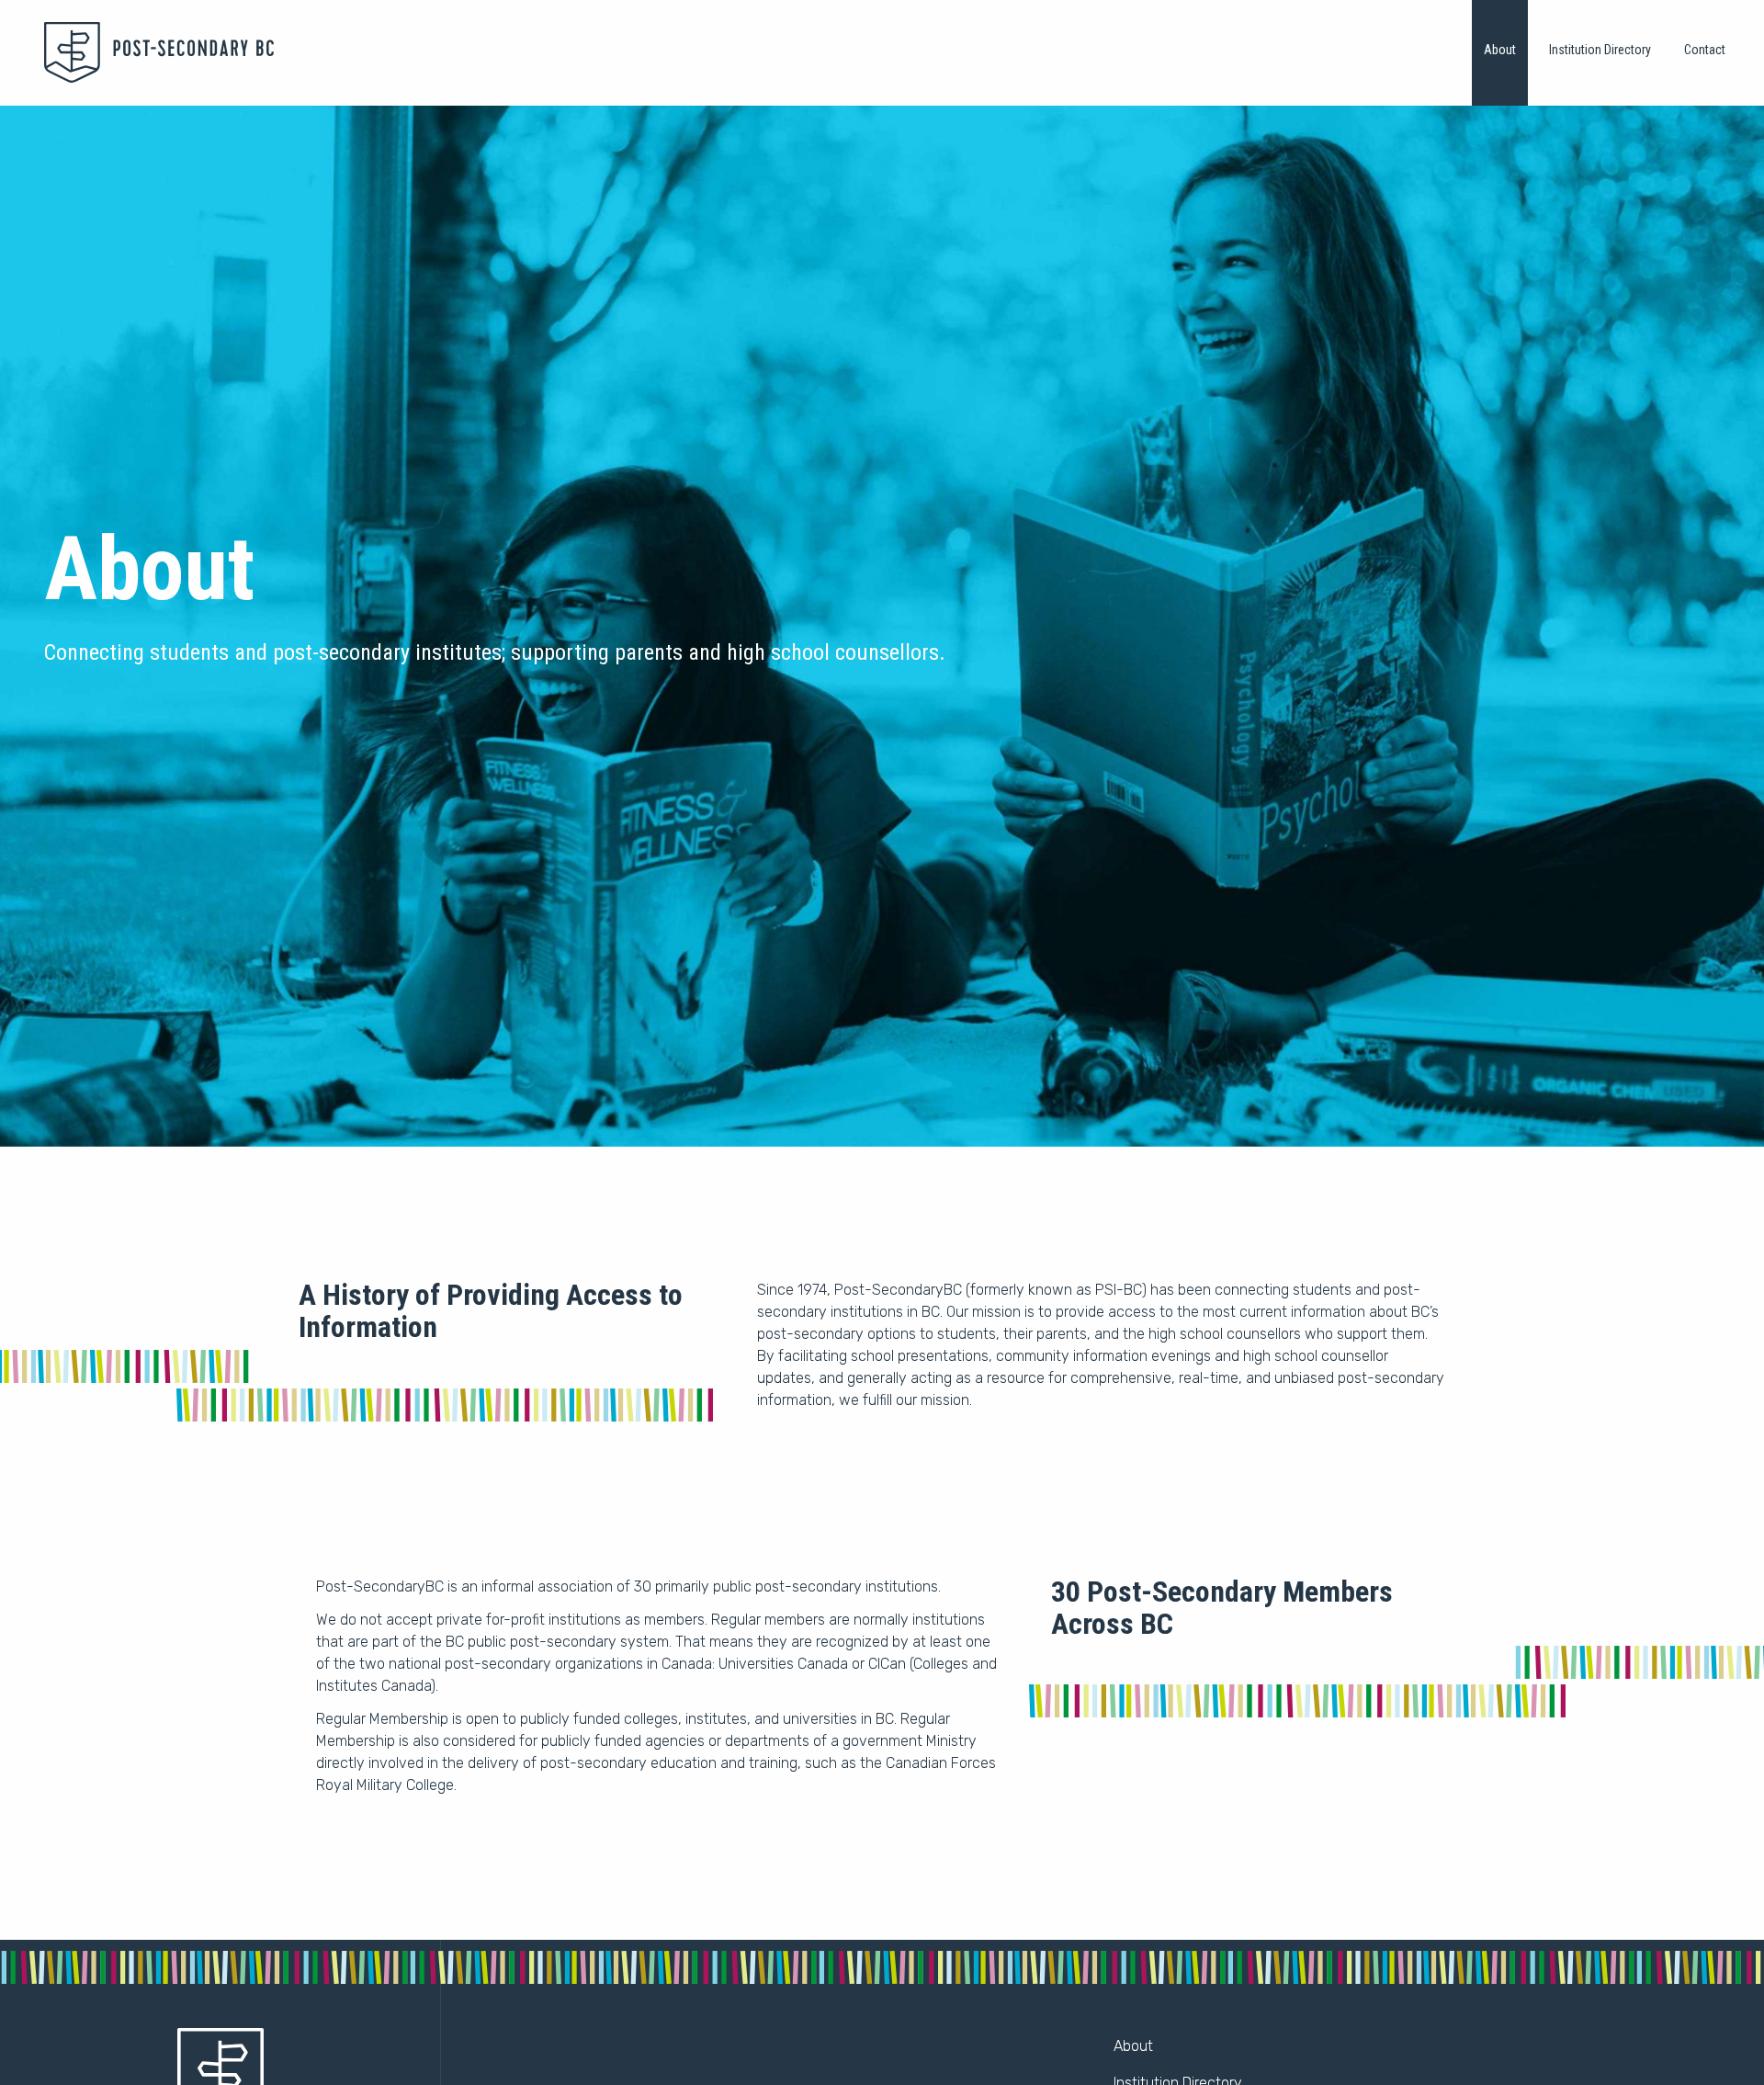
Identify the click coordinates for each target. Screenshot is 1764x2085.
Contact (1705, 50)
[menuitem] (1500, 53)
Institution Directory (1600, 50)
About (1500, 50)
